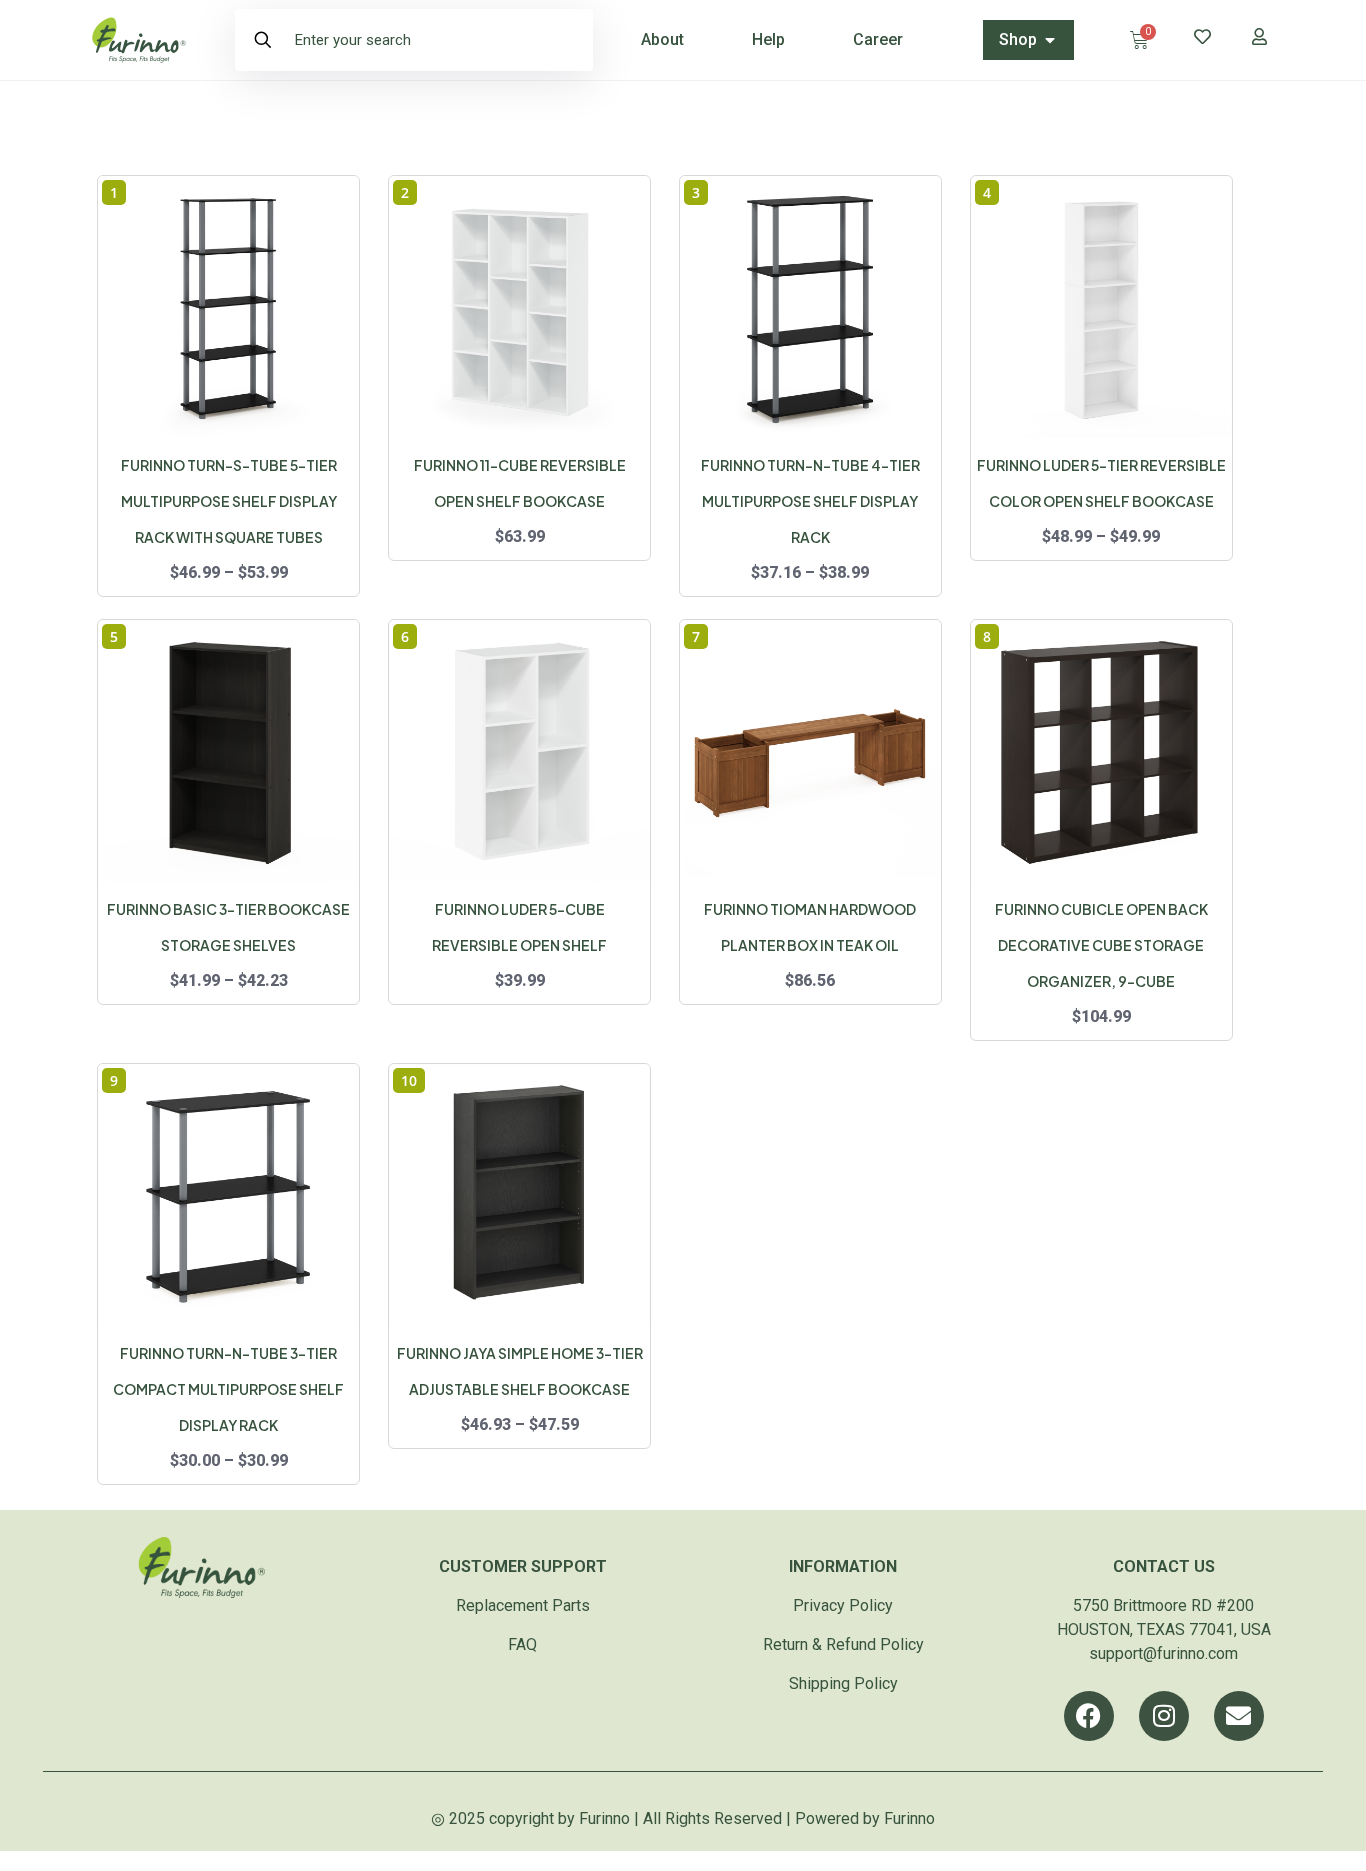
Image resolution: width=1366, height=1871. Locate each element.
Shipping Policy (843, 1683)
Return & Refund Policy (843, 1644)
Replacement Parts (523, 1605)
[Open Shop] (1050, 40)
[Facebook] (1089, 1716)
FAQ (522, 1644)
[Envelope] (1239, 1716)
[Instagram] (1164, 1716)
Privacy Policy (843, 1605)
